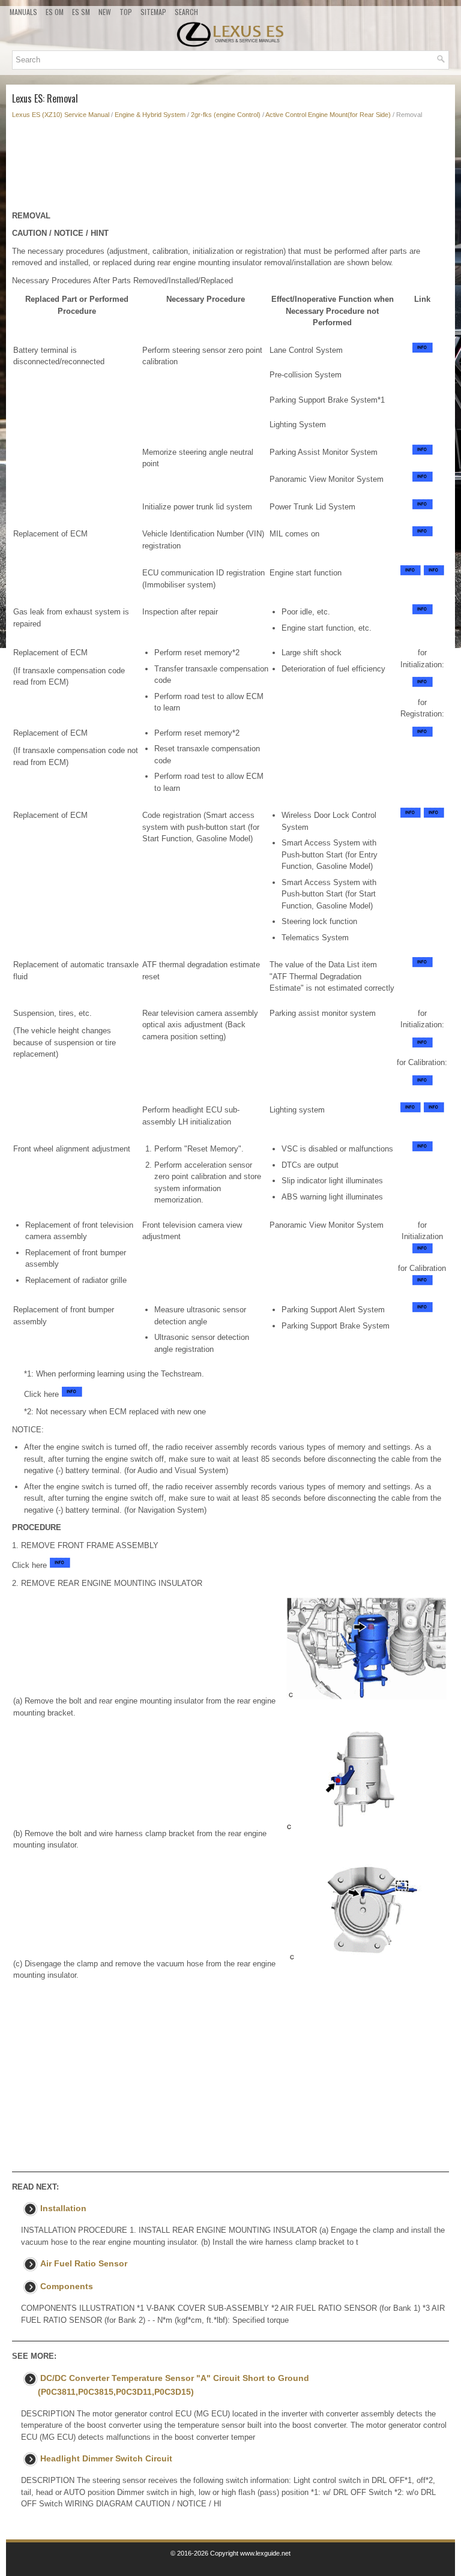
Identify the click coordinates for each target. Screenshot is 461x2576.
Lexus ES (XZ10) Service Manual (61, 115)
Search (186, 12)
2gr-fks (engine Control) (226, 115)
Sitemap (153, 12)
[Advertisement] (230, 168)
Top (126, 12)
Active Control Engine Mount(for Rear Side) (328, 115)
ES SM (81, 12)
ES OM (55, 12)
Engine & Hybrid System (150, 115)
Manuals (23, 12)
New (105, 12)
